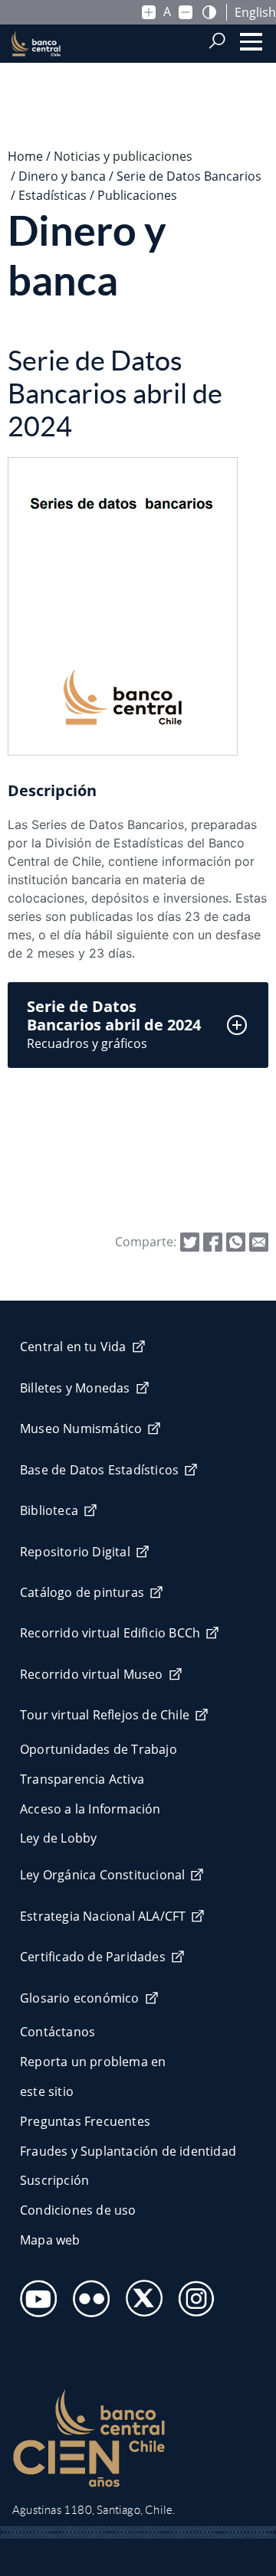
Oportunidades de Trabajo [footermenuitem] (99, 1749)
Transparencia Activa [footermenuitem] (82, 1779)
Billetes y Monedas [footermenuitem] (75, 1388)
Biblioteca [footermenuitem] (49, 1510)
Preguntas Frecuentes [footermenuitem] (85, 2121)
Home (25, 156)
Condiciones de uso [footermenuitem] (78, 2210)
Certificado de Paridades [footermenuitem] (93, 1957)
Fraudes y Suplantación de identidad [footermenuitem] (128, 2151)
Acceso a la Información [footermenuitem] (90, 1809)
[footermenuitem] (34, 2294)
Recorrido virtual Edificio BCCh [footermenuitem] (110, 1633)
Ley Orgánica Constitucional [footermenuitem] (102, 1875)
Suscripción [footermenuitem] (54, 2180)
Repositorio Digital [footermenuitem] (75, 1552)
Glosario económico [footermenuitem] (80, 1998)
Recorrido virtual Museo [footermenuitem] (92, 1674)
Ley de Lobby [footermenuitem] (58, 1838)
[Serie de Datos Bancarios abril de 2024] (259, 1241)
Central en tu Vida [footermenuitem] (73, 1347)
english (255, 12)
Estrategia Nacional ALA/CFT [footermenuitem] (103, 1916)
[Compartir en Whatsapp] (236, 1241)
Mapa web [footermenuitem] (50, 2240)
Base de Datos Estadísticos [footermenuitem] (99, 1470)
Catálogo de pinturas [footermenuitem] (82, 1592)
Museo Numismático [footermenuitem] (81, 1428)
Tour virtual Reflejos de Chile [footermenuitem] (105, 1715)
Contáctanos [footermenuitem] (58, 2032)
